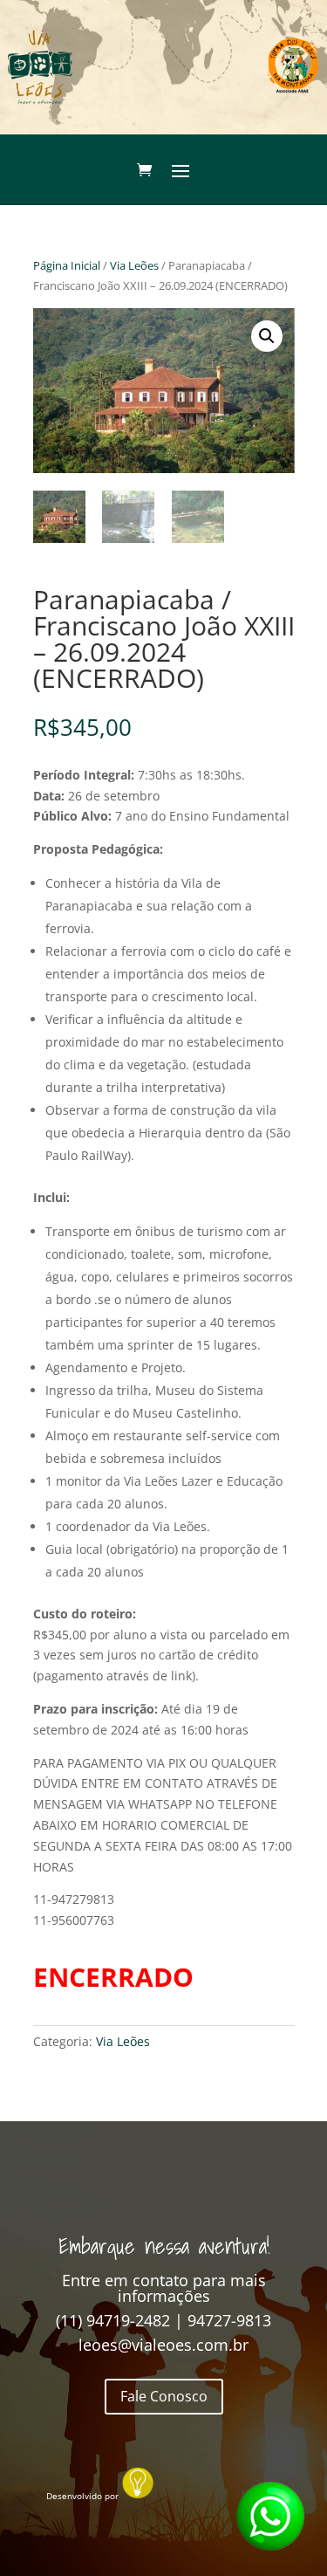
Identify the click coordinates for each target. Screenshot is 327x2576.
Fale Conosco (164, 2396)
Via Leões (134, 265)
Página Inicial (67, 265)
